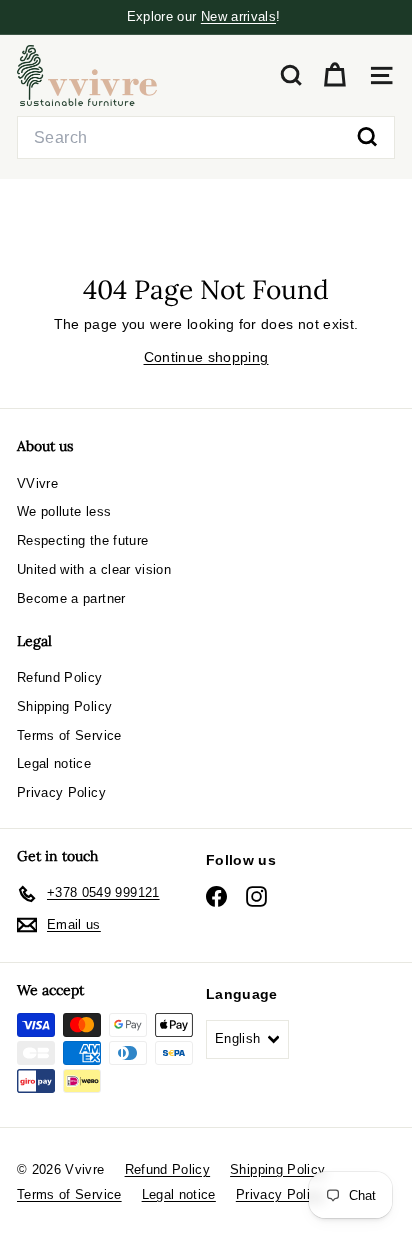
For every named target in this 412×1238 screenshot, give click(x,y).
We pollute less (64, 511)
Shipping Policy (64, 706)
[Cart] (334, 75)
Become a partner (71, 598)
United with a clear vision (94, 569)
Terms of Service (69, 735)
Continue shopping (206, 357)
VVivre (37, 483)
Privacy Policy (61, 792)
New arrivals (238, 16)
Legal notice (54, 763)
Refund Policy (60, 677)
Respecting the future (82, 540)
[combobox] (206, 138)
